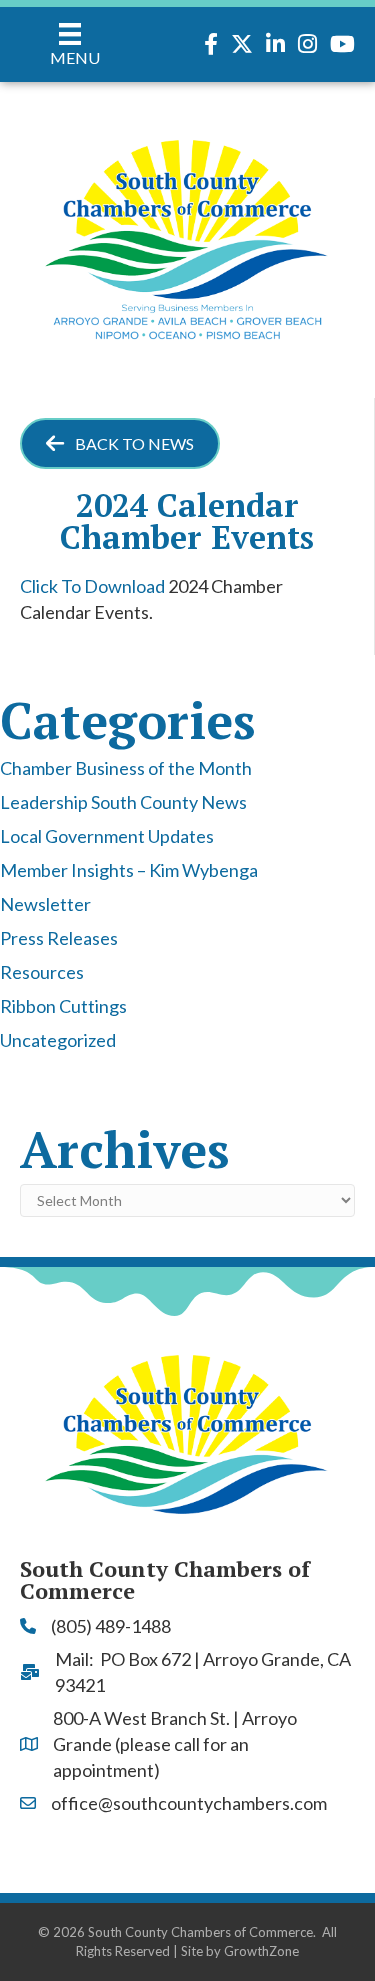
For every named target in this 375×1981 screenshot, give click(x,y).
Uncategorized (58, 1040)
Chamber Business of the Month (126, 768)
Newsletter (45, 904)
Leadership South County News (123, 802)
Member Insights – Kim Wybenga (129, 870)
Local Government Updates (107, 836)
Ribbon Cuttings (63, 1006)
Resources (42, 972)
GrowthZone (261, 1951)
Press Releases (59, 938)
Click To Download (92, 586)
